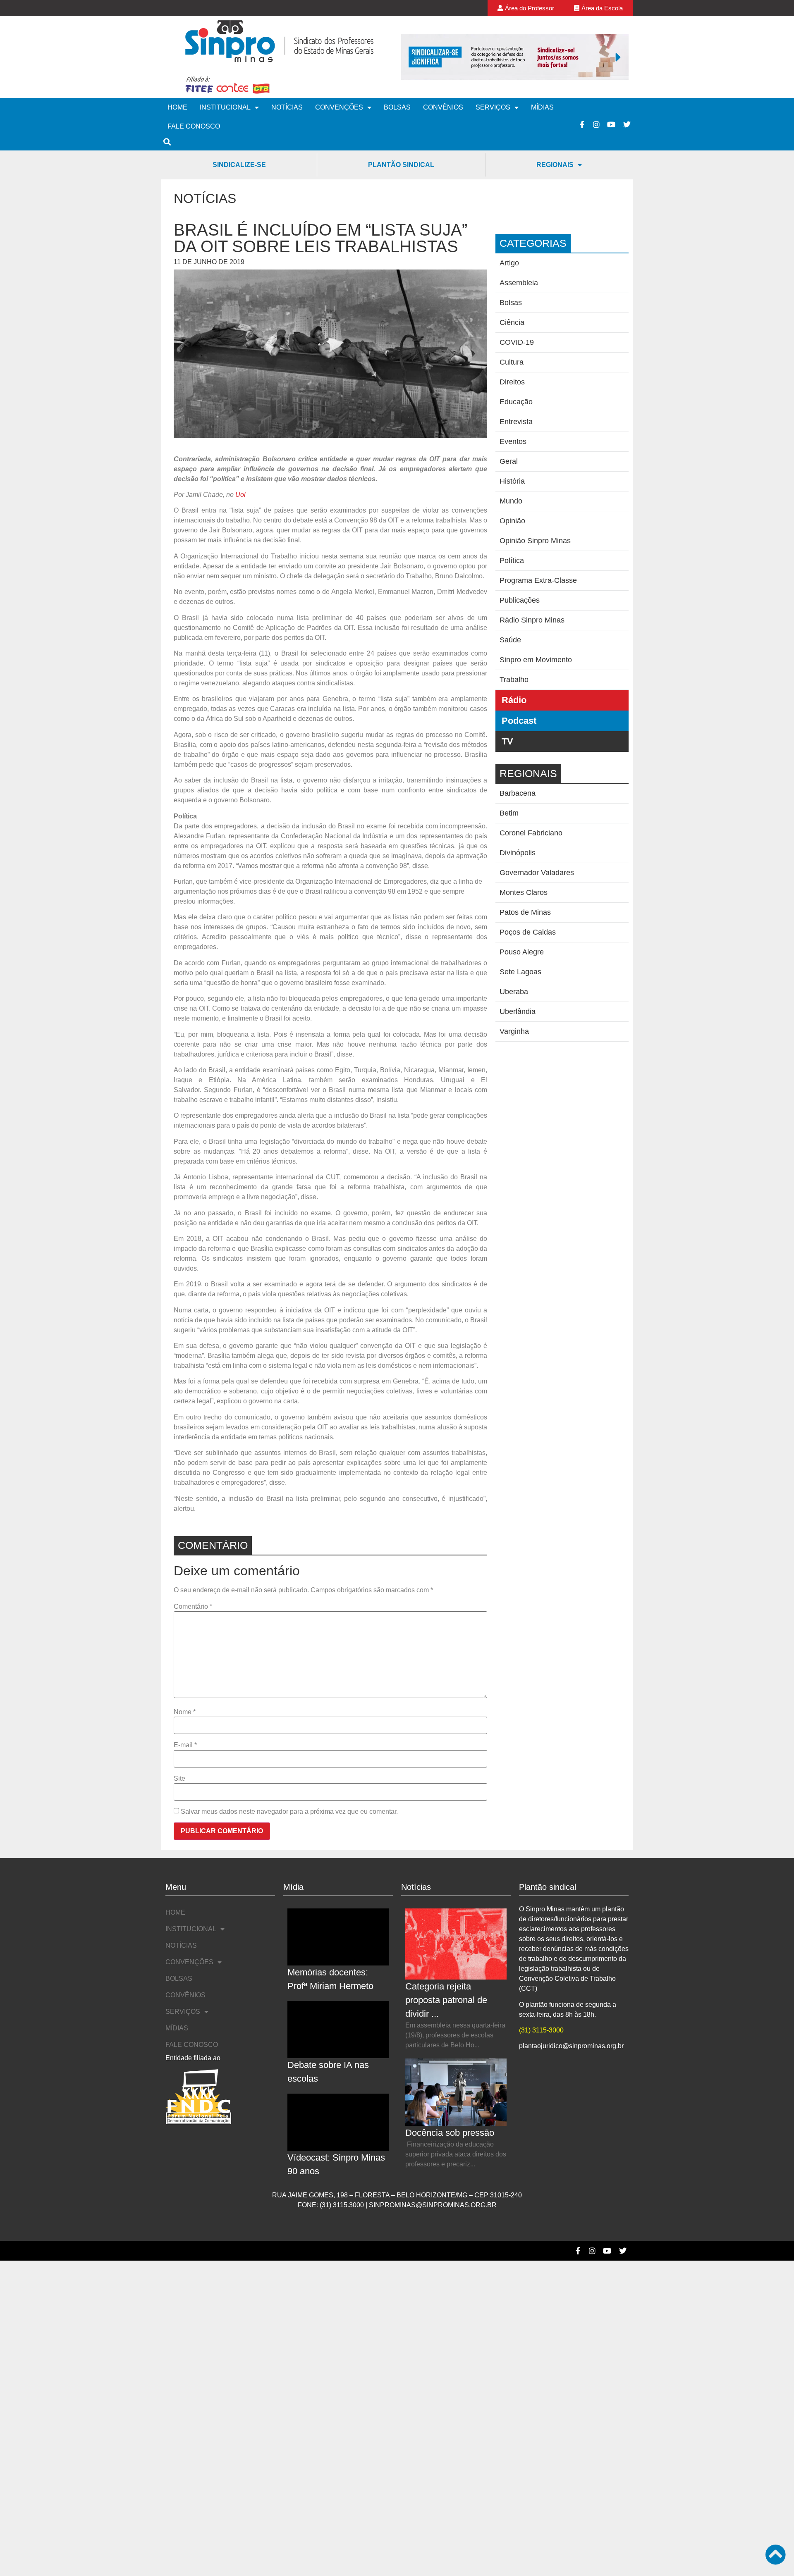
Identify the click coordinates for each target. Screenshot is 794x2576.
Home (177, 107)
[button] (411, 57)
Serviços (493, 107)
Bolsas (397, 107)
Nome (185, 1712)
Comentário (193, 1607)
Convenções (339, 107)
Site (179, 1779)
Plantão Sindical (401, 165)
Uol (240, 495)
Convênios (443, 107)
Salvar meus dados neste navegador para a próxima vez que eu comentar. (289, 1812)
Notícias (287, 107)
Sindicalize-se (239, 165)
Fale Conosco (194, 126)
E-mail (185, 1745)
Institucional (225, 107)
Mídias (542, 107)
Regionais (555, 165)
